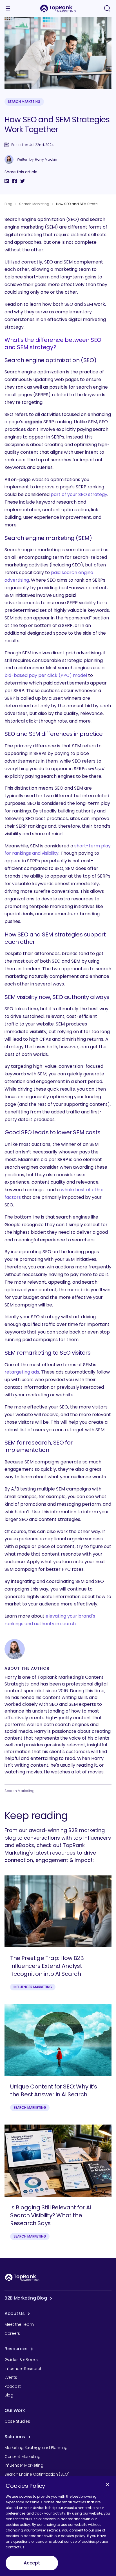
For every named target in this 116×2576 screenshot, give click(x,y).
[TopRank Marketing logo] (22, 2277)
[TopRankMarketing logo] (58, 8)
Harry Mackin (46, 160)
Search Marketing (24, 102)
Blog (8, 204)
